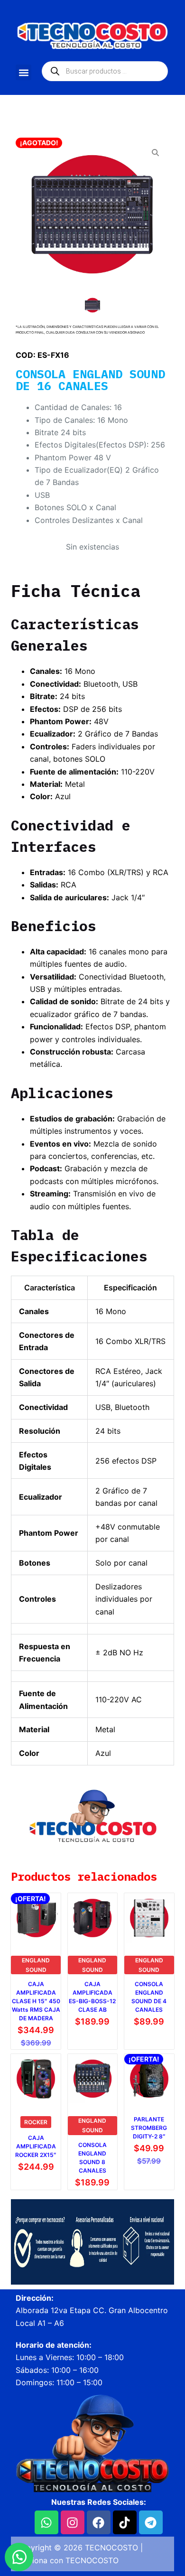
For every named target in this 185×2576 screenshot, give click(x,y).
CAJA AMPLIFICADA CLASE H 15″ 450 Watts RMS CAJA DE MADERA (36, 2001)
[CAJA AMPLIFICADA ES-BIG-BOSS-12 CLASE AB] (92, 1918)
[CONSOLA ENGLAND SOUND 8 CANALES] (92, 2079)
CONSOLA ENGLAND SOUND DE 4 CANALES (149, 1997)
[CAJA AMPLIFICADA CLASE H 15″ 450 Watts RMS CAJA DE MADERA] (36, 1918)
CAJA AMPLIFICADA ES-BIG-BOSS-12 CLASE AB (92, 1997)
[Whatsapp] (46, 2522)
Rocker (36, 2122)
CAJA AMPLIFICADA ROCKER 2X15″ (36, 2146)
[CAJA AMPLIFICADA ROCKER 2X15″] (36, 2079)
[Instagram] (73, 2522)
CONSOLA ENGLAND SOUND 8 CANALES (92, 2158)
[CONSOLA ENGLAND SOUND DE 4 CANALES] (149, 1918)
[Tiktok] (125, 2522)
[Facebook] (99, 2522)
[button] (23, 72)
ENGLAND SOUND (36, 1965)
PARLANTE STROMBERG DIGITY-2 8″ (149, 2128)
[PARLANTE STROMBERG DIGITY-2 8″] (149, 2079)
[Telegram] (151, 2522)
